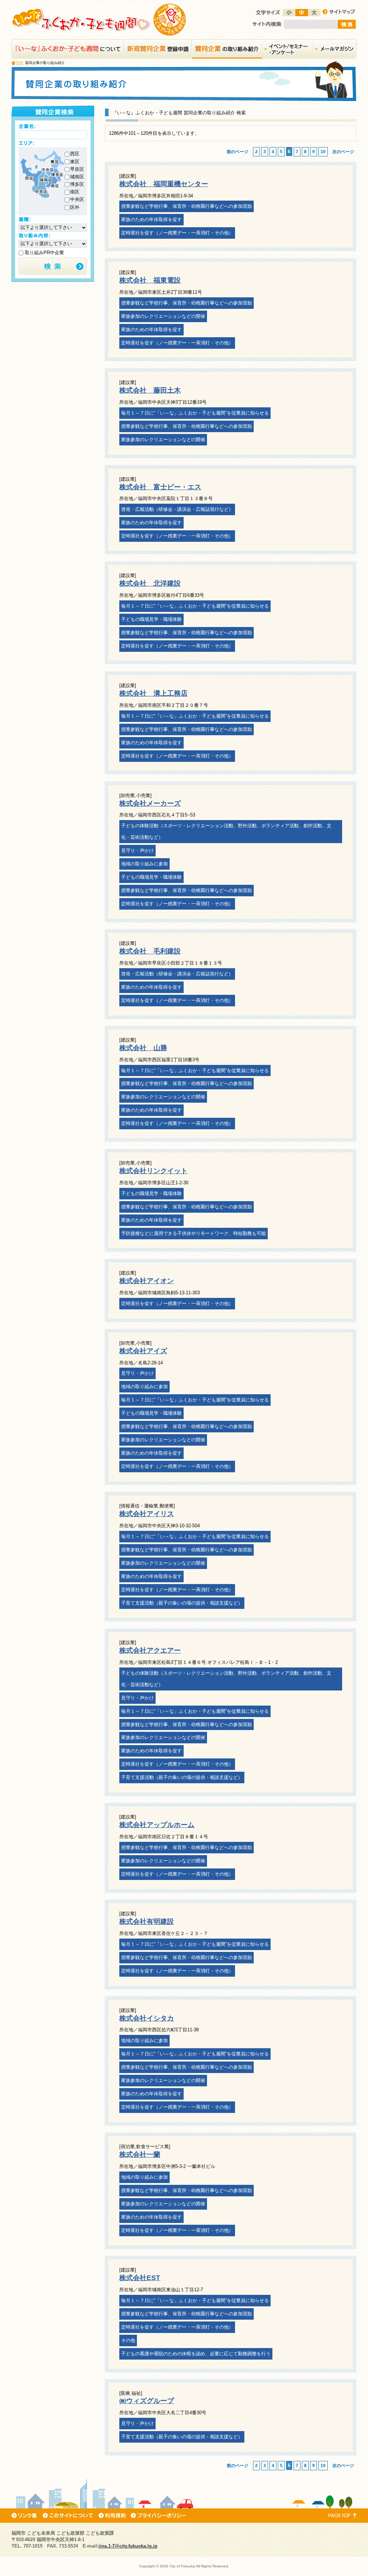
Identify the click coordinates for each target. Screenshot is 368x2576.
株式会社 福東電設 (150, 280)
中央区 (77, 199)
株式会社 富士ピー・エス (160, 487)
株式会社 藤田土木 (150, 390)
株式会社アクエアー (150, 1650)
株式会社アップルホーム (157, 1825)
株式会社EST (140, 2278)
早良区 (77, 169)
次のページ (343, 152)
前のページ (238, 152)
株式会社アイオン (147, 1281)
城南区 (77, 177)
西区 (75, 154)
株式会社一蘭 (140, 2154)
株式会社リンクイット (153, 1171)
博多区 (77, 184)
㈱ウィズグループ (147, 2401)
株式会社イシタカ (147, 2018)
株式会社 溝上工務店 (153, 693)
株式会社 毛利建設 (150, 951)
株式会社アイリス (147, 1514)
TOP (20, 63)
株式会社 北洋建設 (150, 583)
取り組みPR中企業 (44, 253)
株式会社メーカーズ (150, 803)
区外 (75, 207)
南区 (75, 192)
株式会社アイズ (143, 1351)
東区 (75, 162)
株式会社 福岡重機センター (164, 184)
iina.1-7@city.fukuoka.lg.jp (128, 2546)
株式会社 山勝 (143, 1048)
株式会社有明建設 (147, 1921)
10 (323, 152)
